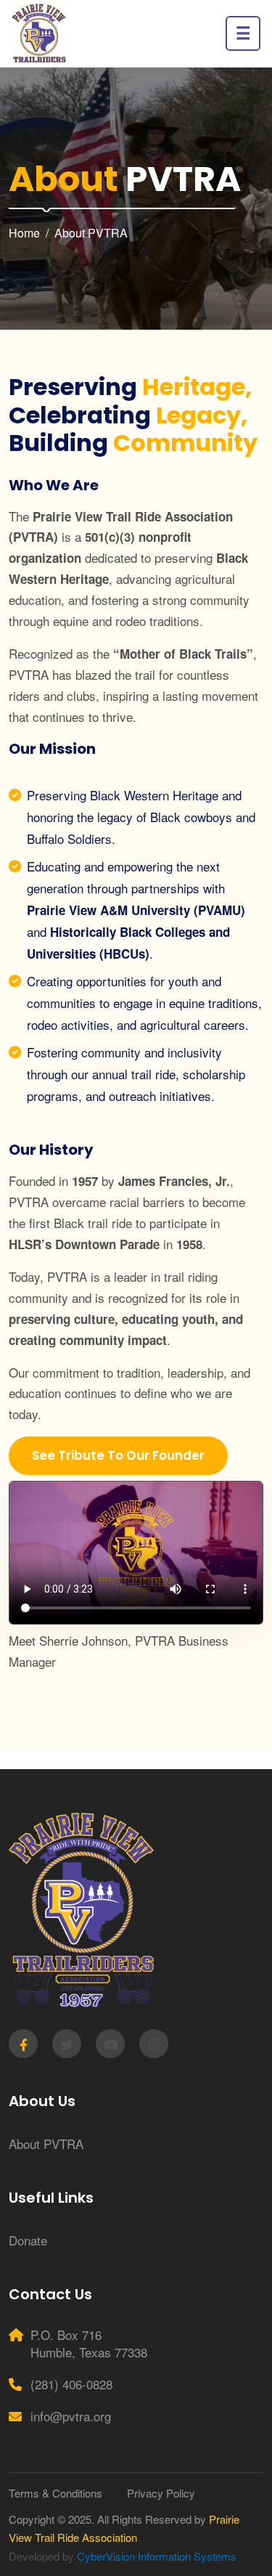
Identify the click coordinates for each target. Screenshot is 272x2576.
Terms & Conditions (55, 2493)
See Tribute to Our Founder (118, 1455)
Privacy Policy (161, 2493)
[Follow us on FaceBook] (23, 2044)
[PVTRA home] (39, 33)
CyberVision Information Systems (157, 2556)
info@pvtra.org (71, 2416)
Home (24, 233)
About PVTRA (91, 233)
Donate (28, 2240)
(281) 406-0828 (71, 2384)
